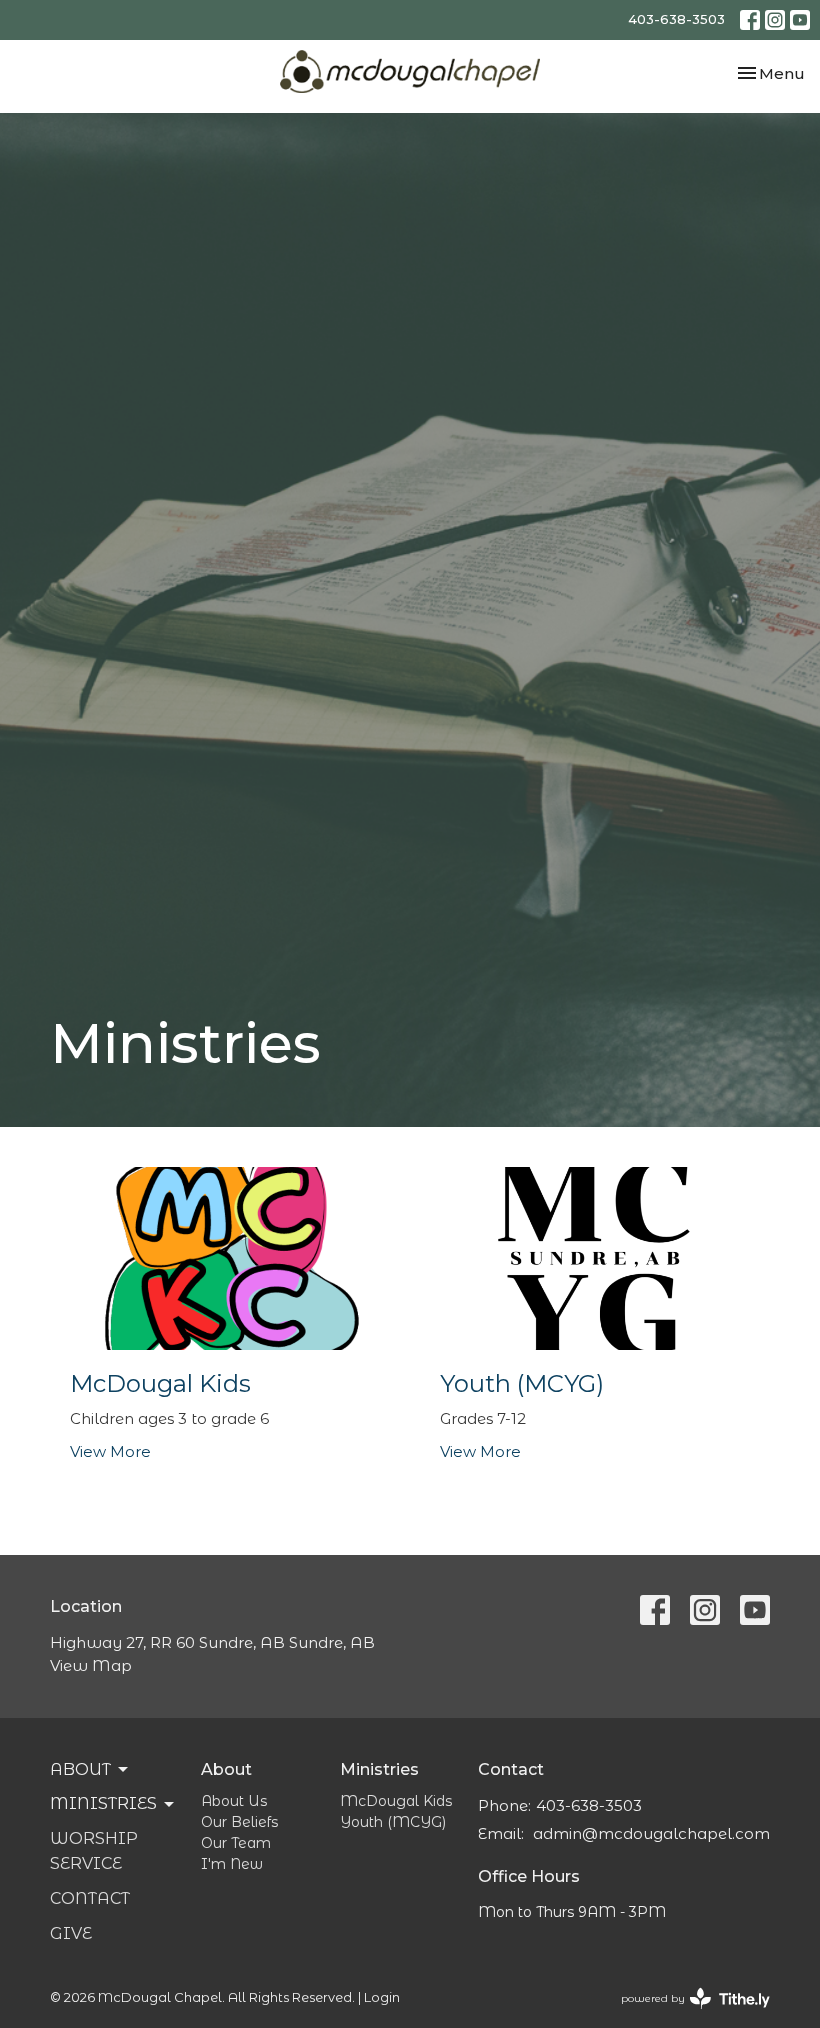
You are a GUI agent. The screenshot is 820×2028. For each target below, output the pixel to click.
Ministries (379, 1769)
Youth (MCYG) (393, 1822)
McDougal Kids (396, 1801)
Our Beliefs (239, 1822)
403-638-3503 (676, 19)
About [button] (80, 1769)
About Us (234, 1801)
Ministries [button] (103, 1803)
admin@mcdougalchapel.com (651, 1833)
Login (382, 1997)
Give (71, 1933)
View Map (91, 1665)
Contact (90, 1898)
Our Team (236, 1843)
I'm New (232, 1864)
